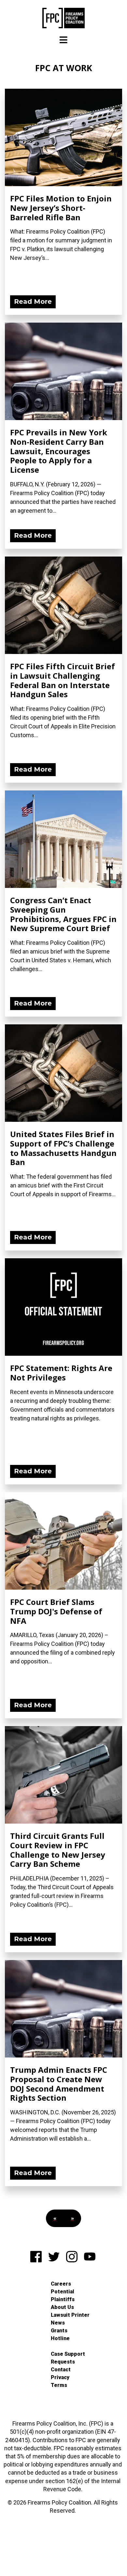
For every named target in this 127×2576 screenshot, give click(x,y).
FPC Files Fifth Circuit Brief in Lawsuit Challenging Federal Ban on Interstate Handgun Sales (63, 680)
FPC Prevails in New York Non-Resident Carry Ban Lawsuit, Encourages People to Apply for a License (59, 451)
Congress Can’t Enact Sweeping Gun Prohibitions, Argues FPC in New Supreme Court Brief (63, 914)
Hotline (60, 2338)
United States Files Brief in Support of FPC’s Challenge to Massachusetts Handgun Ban (63, 1148)
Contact (61, 2370)
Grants (59, 2331)
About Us (62, 2307)
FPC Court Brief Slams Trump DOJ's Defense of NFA (56, 1611)
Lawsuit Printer (70, 2315)
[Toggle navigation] (63, 40)
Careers (61, 2284)
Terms (59, 2385)
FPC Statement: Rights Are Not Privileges (61, 1373)
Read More (33, 301)
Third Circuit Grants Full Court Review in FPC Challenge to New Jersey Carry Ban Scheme (58, 1850)
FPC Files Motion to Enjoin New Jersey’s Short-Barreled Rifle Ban (61, 208)
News (58, 2323)
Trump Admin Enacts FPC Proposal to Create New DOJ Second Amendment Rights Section (59, 2084)
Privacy (60, 2377)
